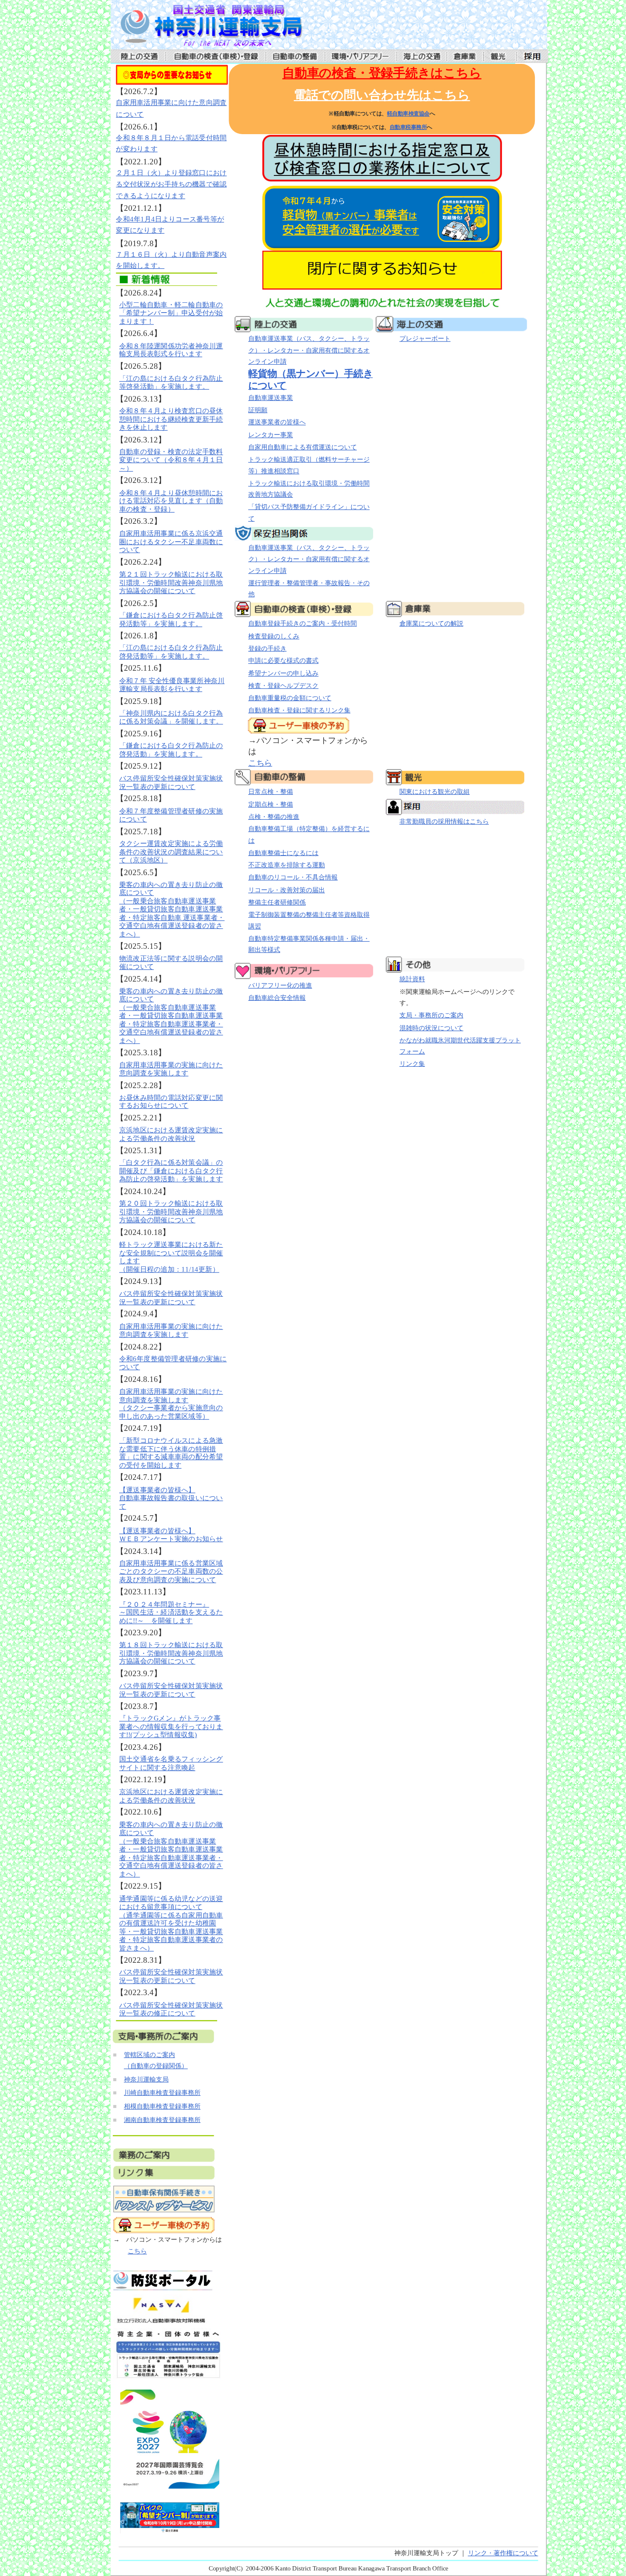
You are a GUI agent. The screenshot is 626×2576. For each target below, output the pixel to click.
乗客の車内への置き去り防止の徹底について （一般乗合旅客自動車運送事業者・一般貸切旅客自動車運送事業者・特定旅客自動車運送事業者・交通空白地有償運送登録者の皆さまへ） (171, 1015)
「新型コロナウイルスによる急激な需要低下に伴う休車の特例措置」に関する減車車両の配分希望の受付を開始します (171, 1453)
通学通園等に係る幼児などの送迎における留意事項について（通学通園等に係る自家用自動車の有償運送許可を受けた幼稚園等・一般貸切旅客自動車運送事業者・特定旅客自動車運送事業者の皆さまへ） (171, 1923)
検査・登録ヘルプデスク (283, 686)
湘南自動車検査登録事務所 (162, 2120)
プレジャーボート (425, 339)
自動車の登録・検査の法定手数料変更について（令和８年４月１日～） (171, 460)
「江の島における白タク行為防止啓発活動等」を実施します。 (171, 652)
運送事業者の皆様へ (277, 422)
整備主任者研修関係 (277, 902)
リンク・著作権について (503, 2553)
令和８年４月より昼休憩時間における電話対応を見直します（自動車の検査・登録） (171, 501)
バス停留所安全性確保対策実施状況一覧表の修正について (171, 2009)
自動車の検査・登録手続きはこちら (382, 73)
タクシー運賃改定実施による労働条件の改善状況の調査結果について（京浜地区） (171, 852)
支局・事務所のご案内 (431, 1015)
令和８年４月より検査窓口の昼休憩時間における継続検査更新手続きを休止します (171, 419)
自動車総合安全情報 (277, 998)
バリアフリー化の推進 (280, 985)
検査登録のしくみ (273, 636)
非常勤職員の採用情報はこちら (444, 821)
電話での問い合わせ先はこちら (382, 95)
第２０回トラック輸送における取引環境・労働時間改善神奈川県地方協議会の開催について (171, 1212)
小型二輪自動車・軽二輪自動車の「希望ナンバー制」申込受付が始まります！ (171, 313)
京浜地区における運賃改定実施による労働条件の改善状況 (171, 1134)
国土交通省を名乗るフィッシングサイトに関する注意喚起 (171, 1763)
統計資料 (412, 979)
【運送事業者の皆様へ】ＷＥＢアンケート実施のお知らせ (171, 1534)
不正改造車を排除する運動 (286, 865)
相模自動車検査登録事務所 (162, 2106)
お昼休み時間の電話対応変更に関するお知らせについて (171, 1101)
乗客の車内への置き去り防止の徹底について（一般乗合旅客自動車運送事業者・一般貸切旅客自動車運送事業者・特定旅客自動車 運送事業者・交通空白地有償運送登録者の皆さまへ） (172, 909)
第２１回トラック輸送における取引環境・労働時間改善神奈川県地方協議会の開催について (171, 583)
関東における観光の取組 (434, 792)
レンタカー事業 (270, 435)
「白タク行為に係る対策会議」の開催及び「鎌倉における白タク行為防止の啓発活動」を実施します (171, 1171)
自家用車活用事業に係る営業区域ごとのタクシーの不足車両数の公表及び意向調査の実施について (171, 1571)
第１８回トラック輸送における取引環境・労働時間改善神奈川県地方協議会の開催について (171, 1653)
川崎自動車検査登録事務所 (162, 2093)
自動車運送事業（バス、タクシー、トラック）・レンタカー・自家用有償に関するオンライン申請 (309, 350)
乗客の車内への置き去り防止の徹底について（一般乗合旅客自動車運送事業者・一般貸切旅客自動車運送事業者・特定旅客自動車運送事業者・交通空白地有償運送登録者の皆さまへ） (171, 1849)
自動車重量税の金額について (289, 698)
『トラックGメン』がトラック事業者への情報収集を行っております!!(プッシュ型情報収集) (171, 1727)
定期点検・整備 (270, 804)
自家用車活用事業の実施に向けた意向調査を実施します (171, 1069)
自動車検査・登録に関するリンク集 (299, 710)
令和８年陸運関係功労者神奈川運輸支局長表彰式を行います (171, 350)
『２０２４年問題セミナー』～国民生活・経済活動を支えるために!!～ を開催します (171, 1612)
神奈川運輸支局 (146, 2079)
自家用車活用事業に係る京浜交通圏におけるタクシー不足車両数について (171, 542)
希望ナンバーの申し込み (283, 673)
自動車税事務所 (408, 127)
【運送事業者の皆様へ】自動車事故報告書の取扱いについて (171, 1498)
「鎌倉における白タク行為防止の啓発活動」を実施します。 (171, 750)
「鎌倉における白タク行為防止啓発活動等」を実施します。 (171, 619)
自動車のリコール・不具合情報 (293, 878)
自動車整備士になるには (283, 853)
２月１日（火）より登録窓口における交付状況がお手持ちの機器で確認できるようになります (171, 184)
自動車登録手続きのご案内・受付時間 (302, 623)
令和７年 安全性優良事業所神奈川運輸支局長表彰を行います (172, 684)
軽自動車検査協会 (408, 114)
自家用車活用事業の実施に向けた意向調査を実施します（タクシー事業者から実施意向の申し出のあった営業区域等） (171, 1404)
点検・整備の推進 (273, 817)
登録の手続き (267, 649)
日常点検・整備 (270, 792)
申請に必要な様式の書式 (283, 661)
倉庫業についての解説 (431, 623)
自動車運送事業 (270, 398)
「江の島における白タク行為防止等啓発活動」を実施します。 (171, 382)
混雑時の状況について (431, 1028)
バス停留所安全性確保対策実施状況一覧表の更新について (171, 782)
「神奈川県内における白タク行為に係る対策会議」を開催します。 (171, 717)
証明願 (257, 410)
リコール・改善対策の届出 (286, 890)
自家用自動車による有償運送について (302, 447)
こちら (137, 2251)
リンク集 (412, 1064)
